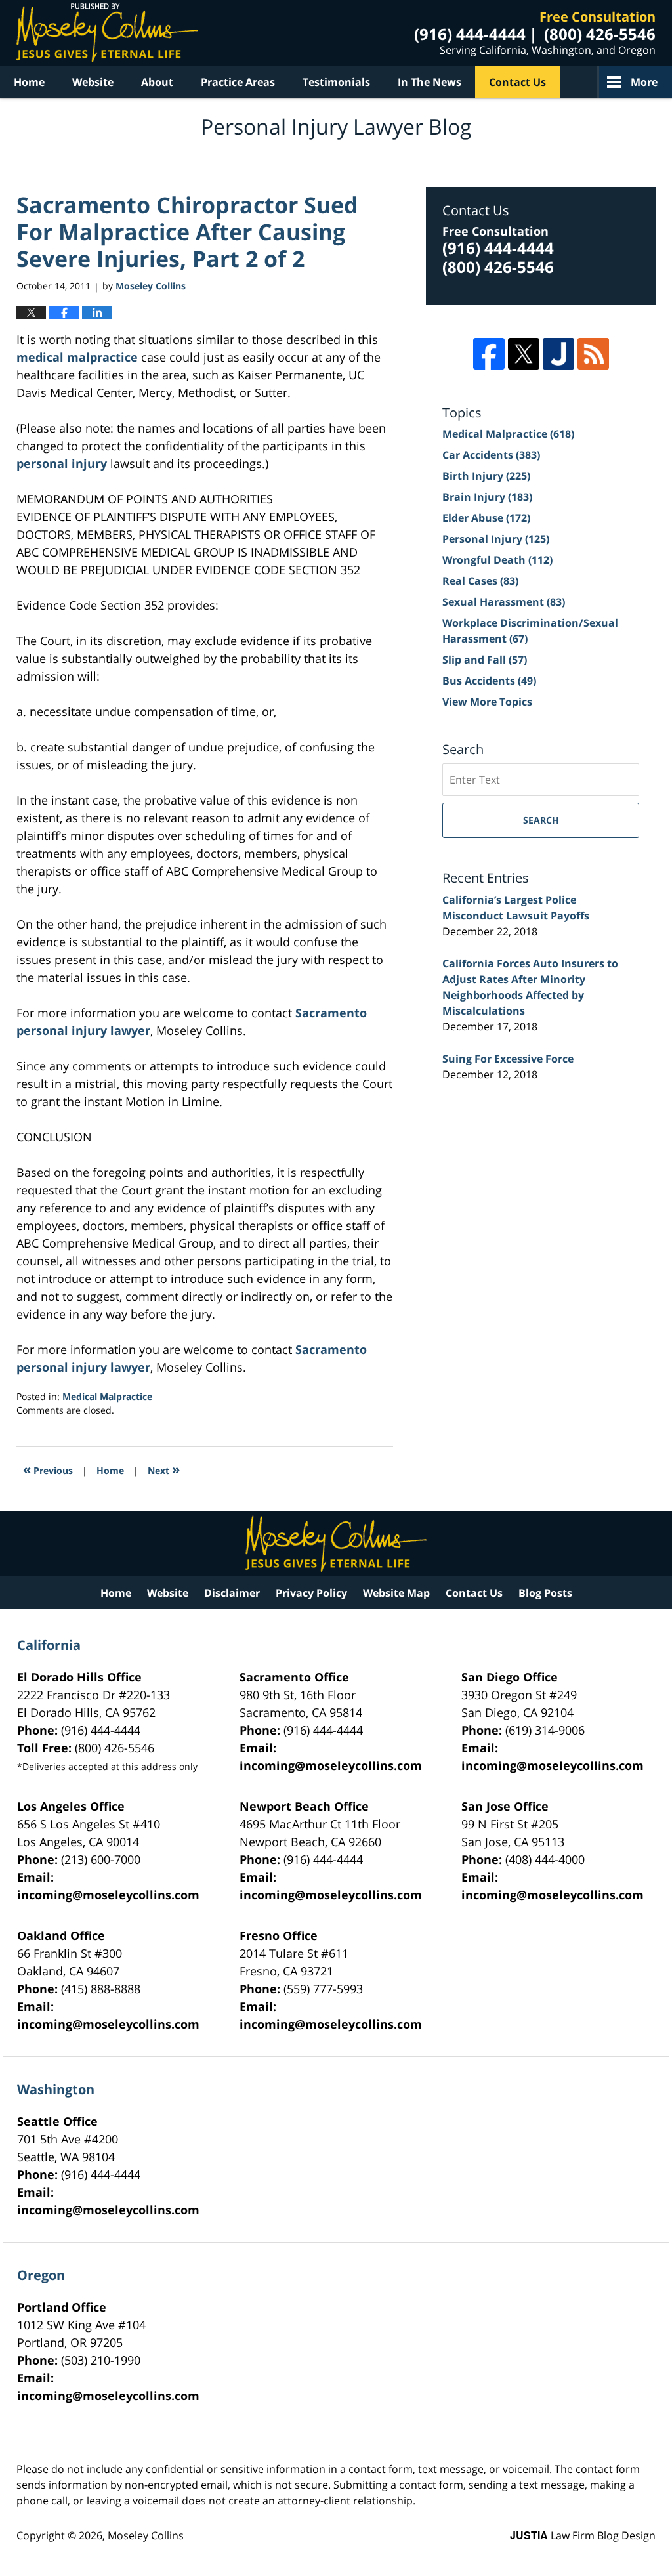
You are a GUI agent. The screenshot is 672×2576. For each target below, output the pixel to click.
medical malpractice (77, 357)
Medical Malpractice (107, 1396)
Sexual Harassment (504, 602)
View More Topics (487, 702)
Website (93, 82)
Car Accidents (491, 455)
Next (164, 1469)
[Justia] (558, 354)
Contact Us (517, 82)
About (157, 82)
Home (29, 82)
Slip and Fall (485, 660)
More (644, 82)
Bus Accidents (489, 681)
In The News (430, 82)
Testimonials (336, 82)
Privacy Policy (311, 1593)
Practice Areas (238, 82)
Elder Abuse (486, 518)
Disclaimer (232, 1593)
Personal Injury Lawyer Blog (107, 33)
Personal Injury (496, 539)
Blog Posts (545, 1593)
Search (541, 820)
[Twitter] (524, 354)
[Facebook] (489, 354)
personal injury (62, 463)
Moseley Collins (146, 2535)
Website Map (396, 1593)
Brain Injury (487, 497)
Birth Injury (486, 476)
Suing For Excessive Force (508, 1059)
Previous (48, 1469)
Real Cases (480, 581)
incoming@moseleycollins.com (331, 1765)
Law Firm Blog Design (583, 2535)
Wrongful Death (497, 560)
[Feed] (593, 354)
